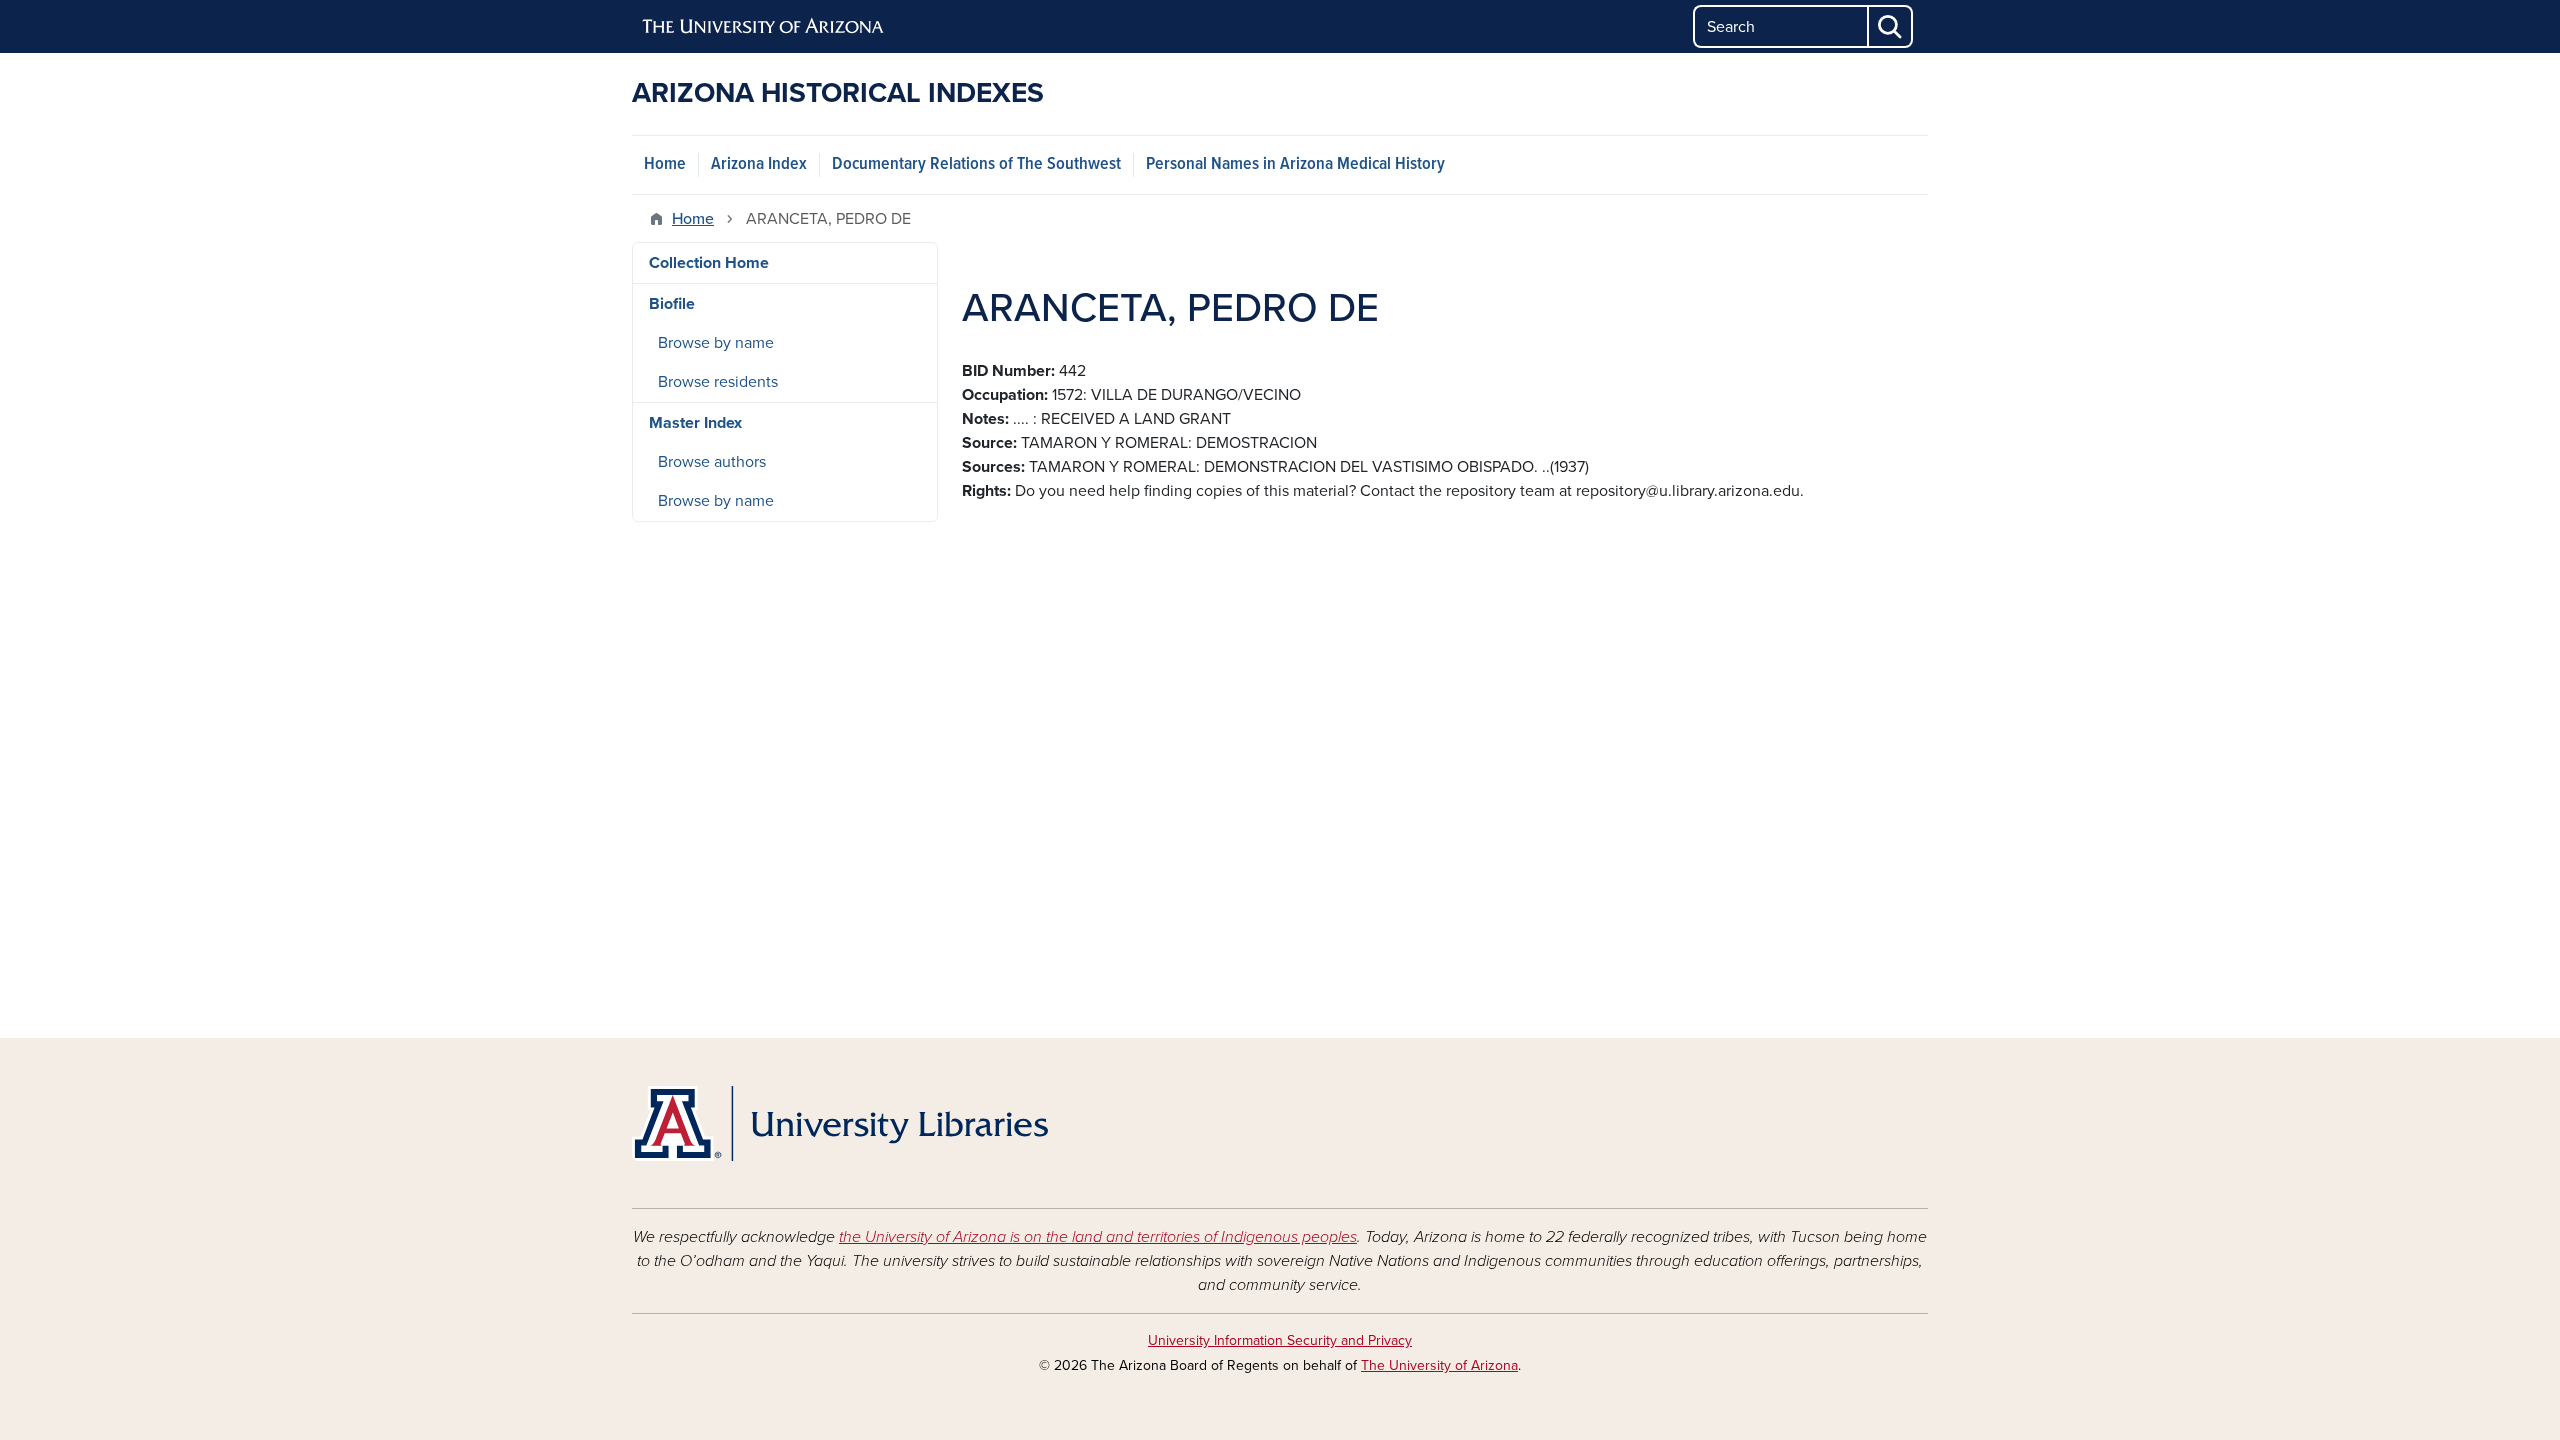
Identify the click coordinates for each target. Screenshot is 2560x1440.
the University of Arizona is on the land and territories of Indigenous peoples (1098, 1237)
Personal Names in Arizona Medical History (1295, 164)
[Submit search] (1891, 26)
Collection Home (709, 263)
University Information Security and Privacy (1280, 1340)
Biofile (672, 304)
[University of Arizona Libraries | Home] (840, 1123)
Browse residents (718, 382)
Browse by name (716, 343)
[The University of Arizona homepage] (764, 27)
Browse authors (712, 462)
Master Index (695, 423)
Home (665, 164)
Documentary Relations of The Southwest (976, 164)
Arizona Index (759, 164)
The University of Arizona (1439, 1365)
